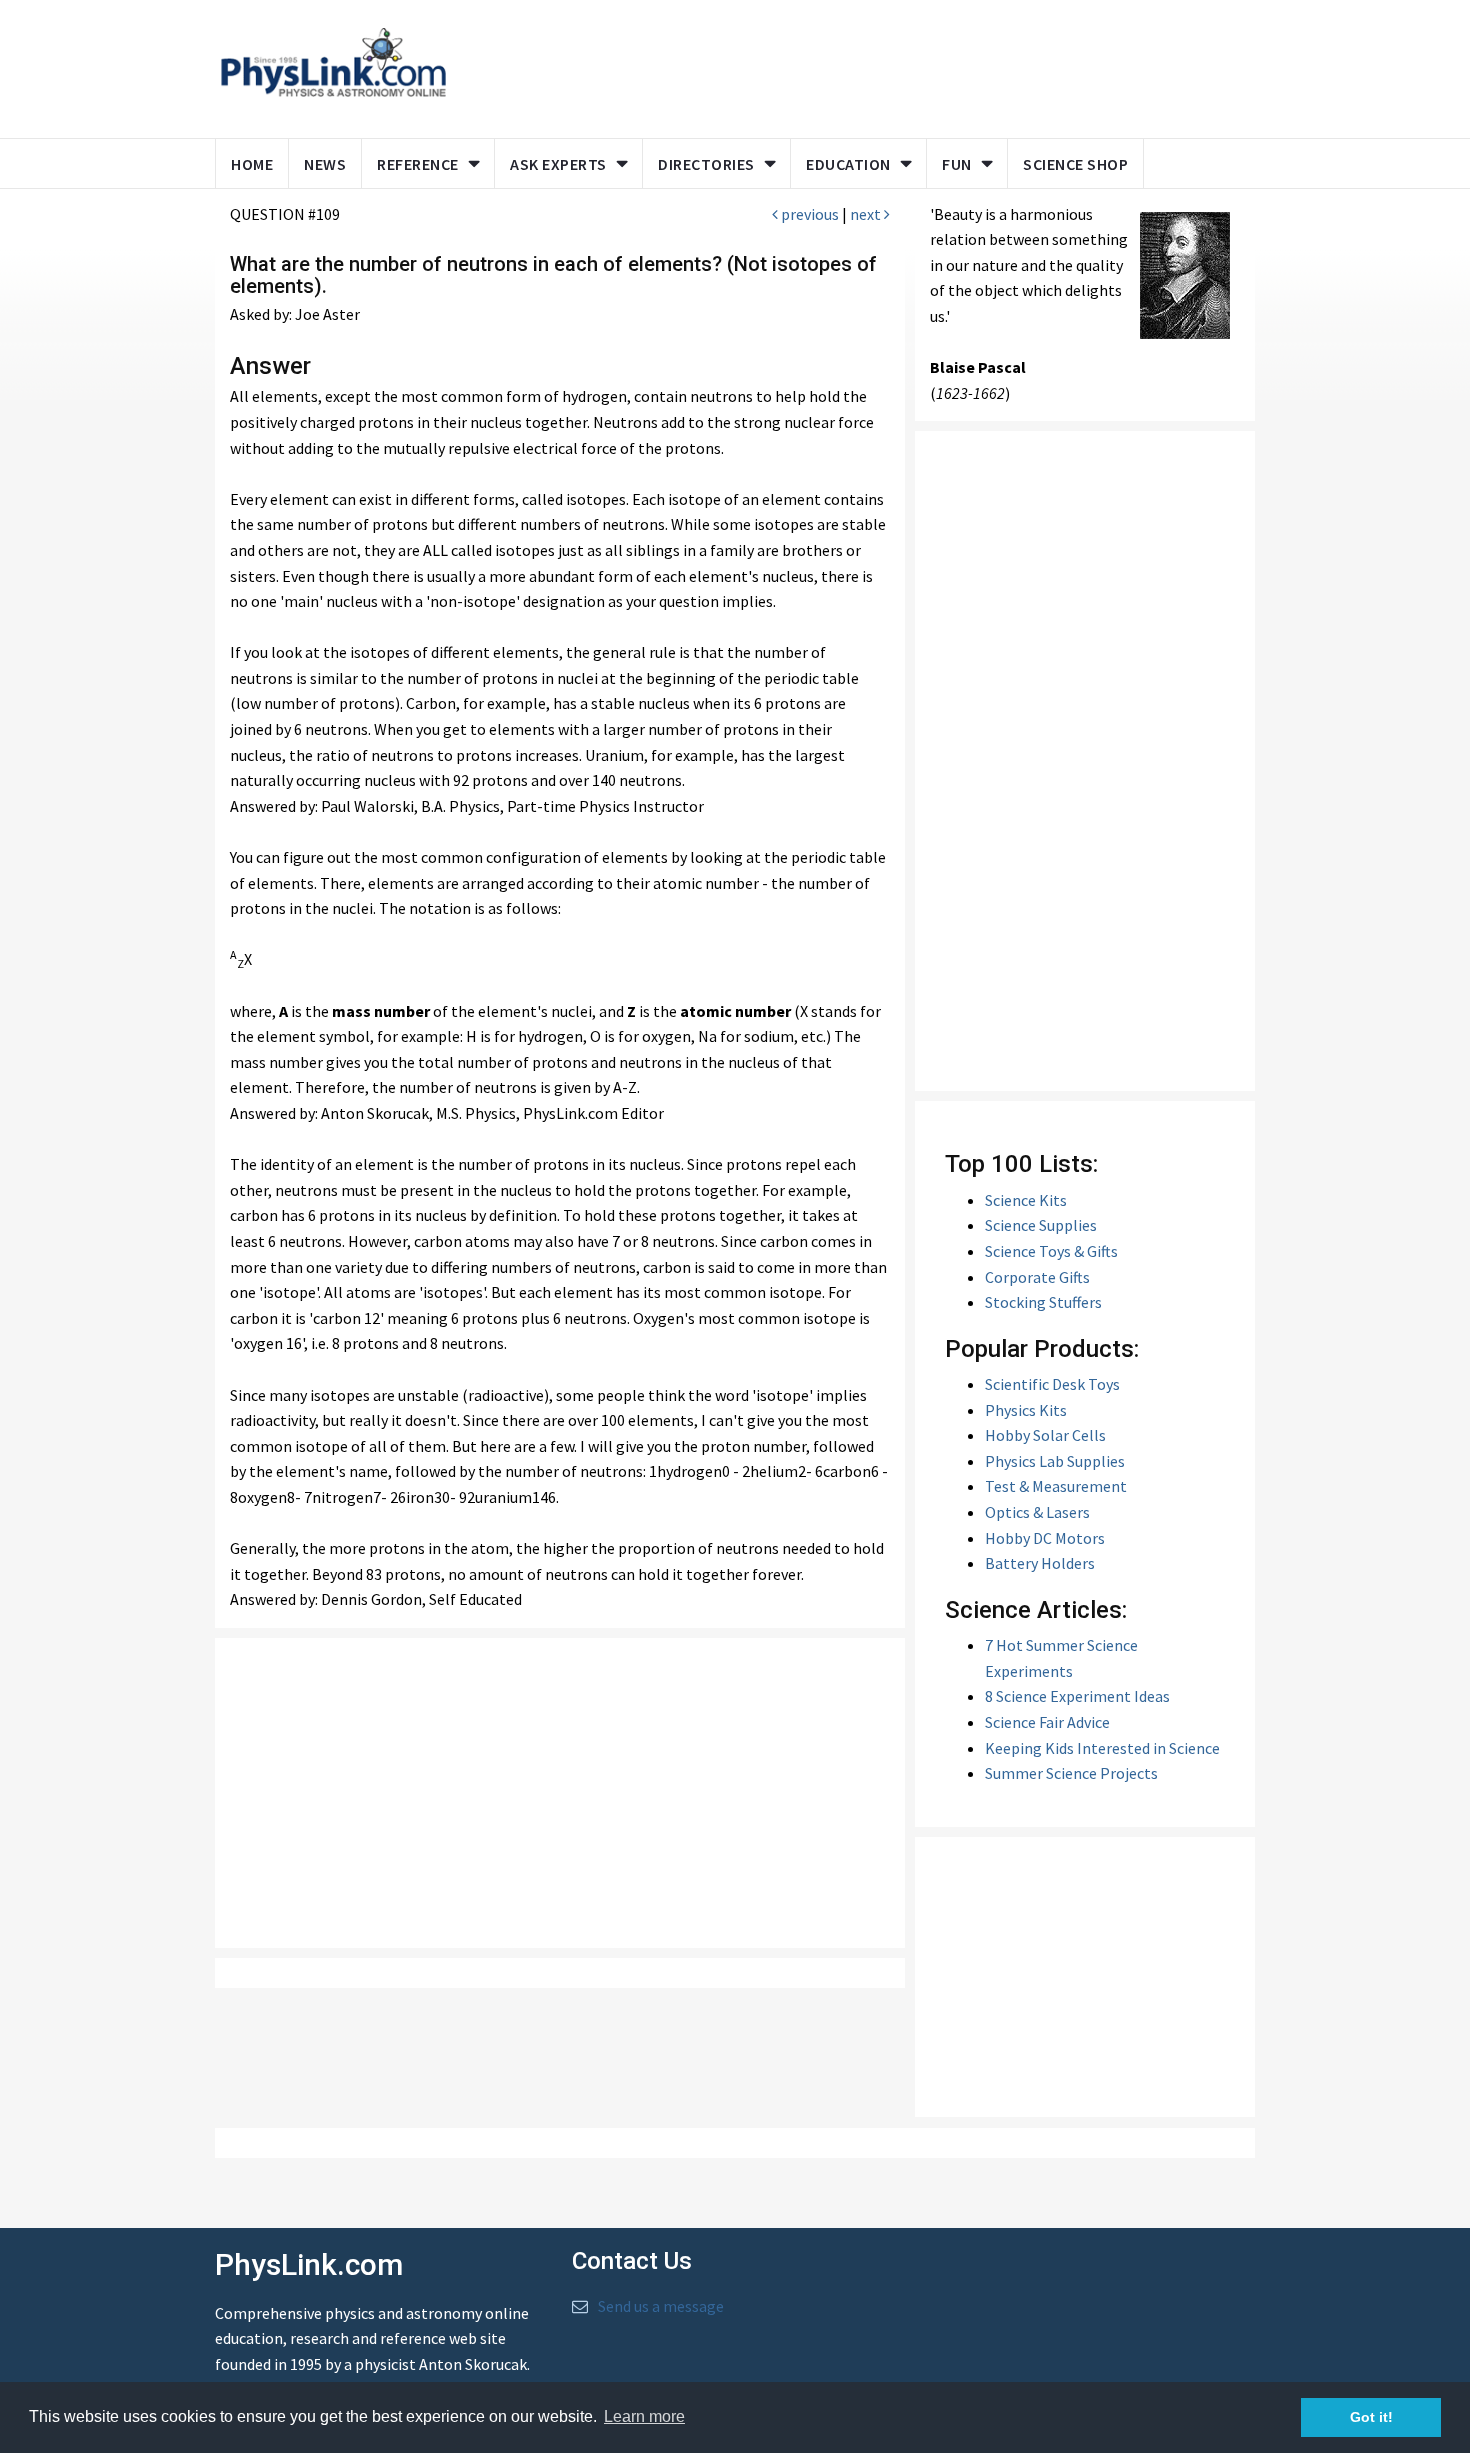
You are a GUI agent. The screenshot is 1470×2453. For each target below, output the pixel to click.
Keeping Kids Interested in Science (1102, 1748)
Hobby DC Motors (1045, 1538)
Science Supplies (1041, 1225)
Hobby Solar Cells (1045, 1435)
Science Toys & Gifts (1051, 1251)
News (325, 164)
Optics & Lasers (1037, 1512)
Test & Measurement (1056, 1486)
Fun (957, 164)
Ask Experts (558, 164)
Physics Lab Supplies (1055, 1461)
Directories (706, 164)
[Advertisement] (847, 65)
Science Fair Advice (1047, 1722)
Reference (418, 164)
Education (848, 164)
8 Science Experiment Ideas (1077, 1696)
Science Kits (1026, 1200)
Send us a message (661, 2306)
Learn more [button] (644, 2416)
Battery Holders (1040, 1563)
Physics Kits (1026, 1410)
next (867, 214)
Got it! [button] (1371, 2417)
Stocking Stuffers (1043, 1302)
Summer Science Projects (1071, 1773)
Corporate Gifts (1037, 1277)
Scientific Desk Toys (1052, 1384)
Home (252, 164)
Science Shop (1075, 164)
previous (808, 214)
